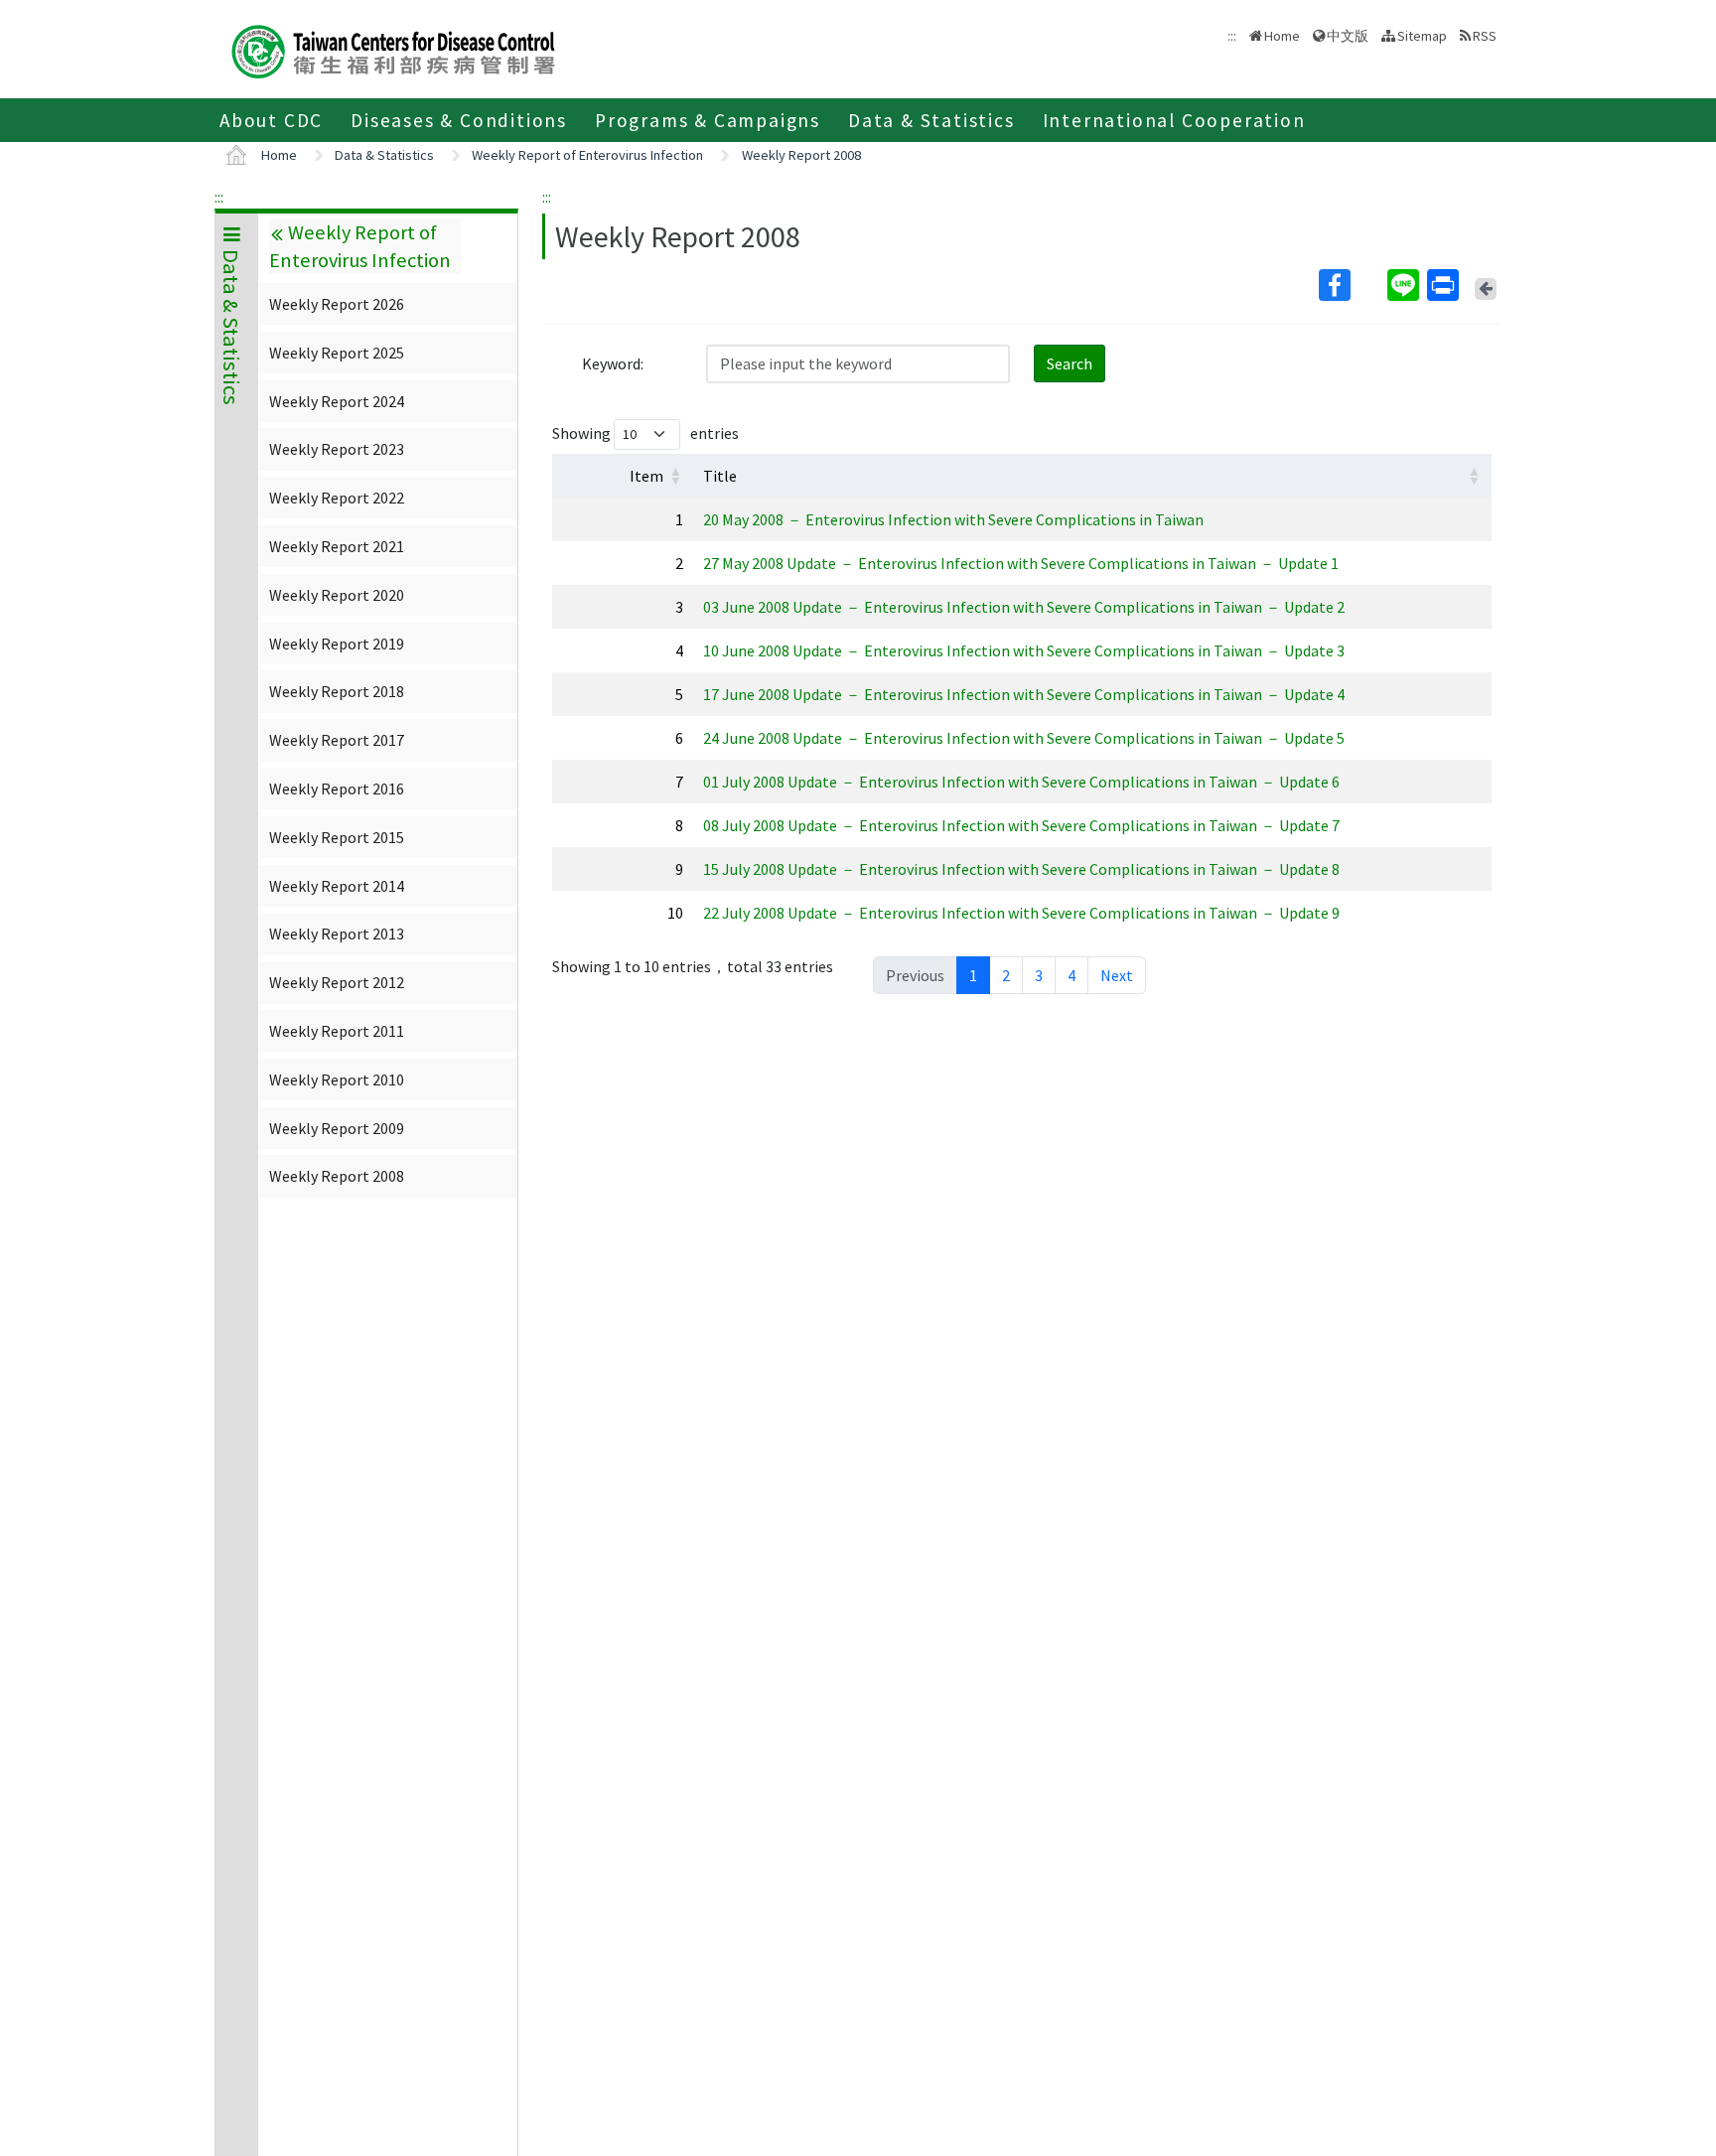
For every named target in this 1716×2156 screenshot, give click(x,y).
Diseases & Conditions (459, 120)
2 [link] (1006, 975)
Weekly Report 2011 (337, 1031)
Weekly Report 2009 (337, 1128)
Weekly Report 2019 (337, 644)
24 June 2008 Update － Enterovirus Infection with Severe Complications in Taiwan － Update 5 (1024, 738)
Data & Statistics (931, 120)
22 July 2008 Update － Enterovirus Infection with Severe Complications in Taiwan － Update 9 (1021, 913)
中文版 (1348, 34)
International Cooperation (1174, 120)
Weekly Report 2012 (337, 982)
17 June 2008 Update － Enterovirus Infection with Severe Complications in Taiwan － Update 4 (1024, 694)
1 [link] (973, 975)
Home (1282, 36)
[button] (675, 476)
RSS (1485, 36)
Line (1405, 285)
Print (1445, 285)
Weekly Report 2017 (337, 740)
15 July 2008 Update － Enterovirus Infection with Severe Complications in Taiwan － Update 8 (1021, 869)
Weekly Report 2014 (337, 886)
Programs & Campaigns (708, 120)
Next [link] (1117, 975)
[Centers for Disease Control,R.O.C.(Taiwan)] (393, 49)
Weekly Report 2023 (337, 449)
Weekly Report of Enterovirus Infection (587, 155)
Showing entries (645, 433)
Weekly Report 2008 (801, 155)
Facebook (1351, 285)
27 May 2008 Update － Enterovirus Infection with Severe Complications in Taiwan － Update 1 (1021, 563)
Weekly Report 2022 (337, 498)
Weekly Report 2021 (337, 546)
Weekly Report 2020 (337, 595)
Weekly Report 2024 (337, 401)
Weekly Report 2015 (337, 837)
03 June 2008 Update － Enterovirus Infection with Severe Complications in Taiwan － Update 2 (1024, 607)
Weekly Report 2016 (337, 789)
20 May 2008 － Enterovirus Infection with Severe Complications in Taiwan (953, 519)
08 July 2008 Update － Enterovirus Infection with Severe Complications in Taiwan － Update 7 (1021, 825)
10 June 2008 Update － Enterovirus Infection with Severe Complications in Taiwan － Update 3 (1024, 650)
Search (1070, 363)
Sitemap (1422, 36)
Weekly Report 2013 (337, 934)
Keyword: (613, 363)
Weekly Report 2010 (337, 1079)
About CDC (271, 120)
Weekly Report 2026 (337, 304)
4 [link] (1072, 975)
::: (219, 197)
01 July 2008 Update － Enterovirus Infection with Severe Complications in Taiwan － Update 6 (1021, 782)
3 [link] (1039, 975)
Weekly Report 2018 (337, 691)
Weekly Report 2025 (337, 353)
